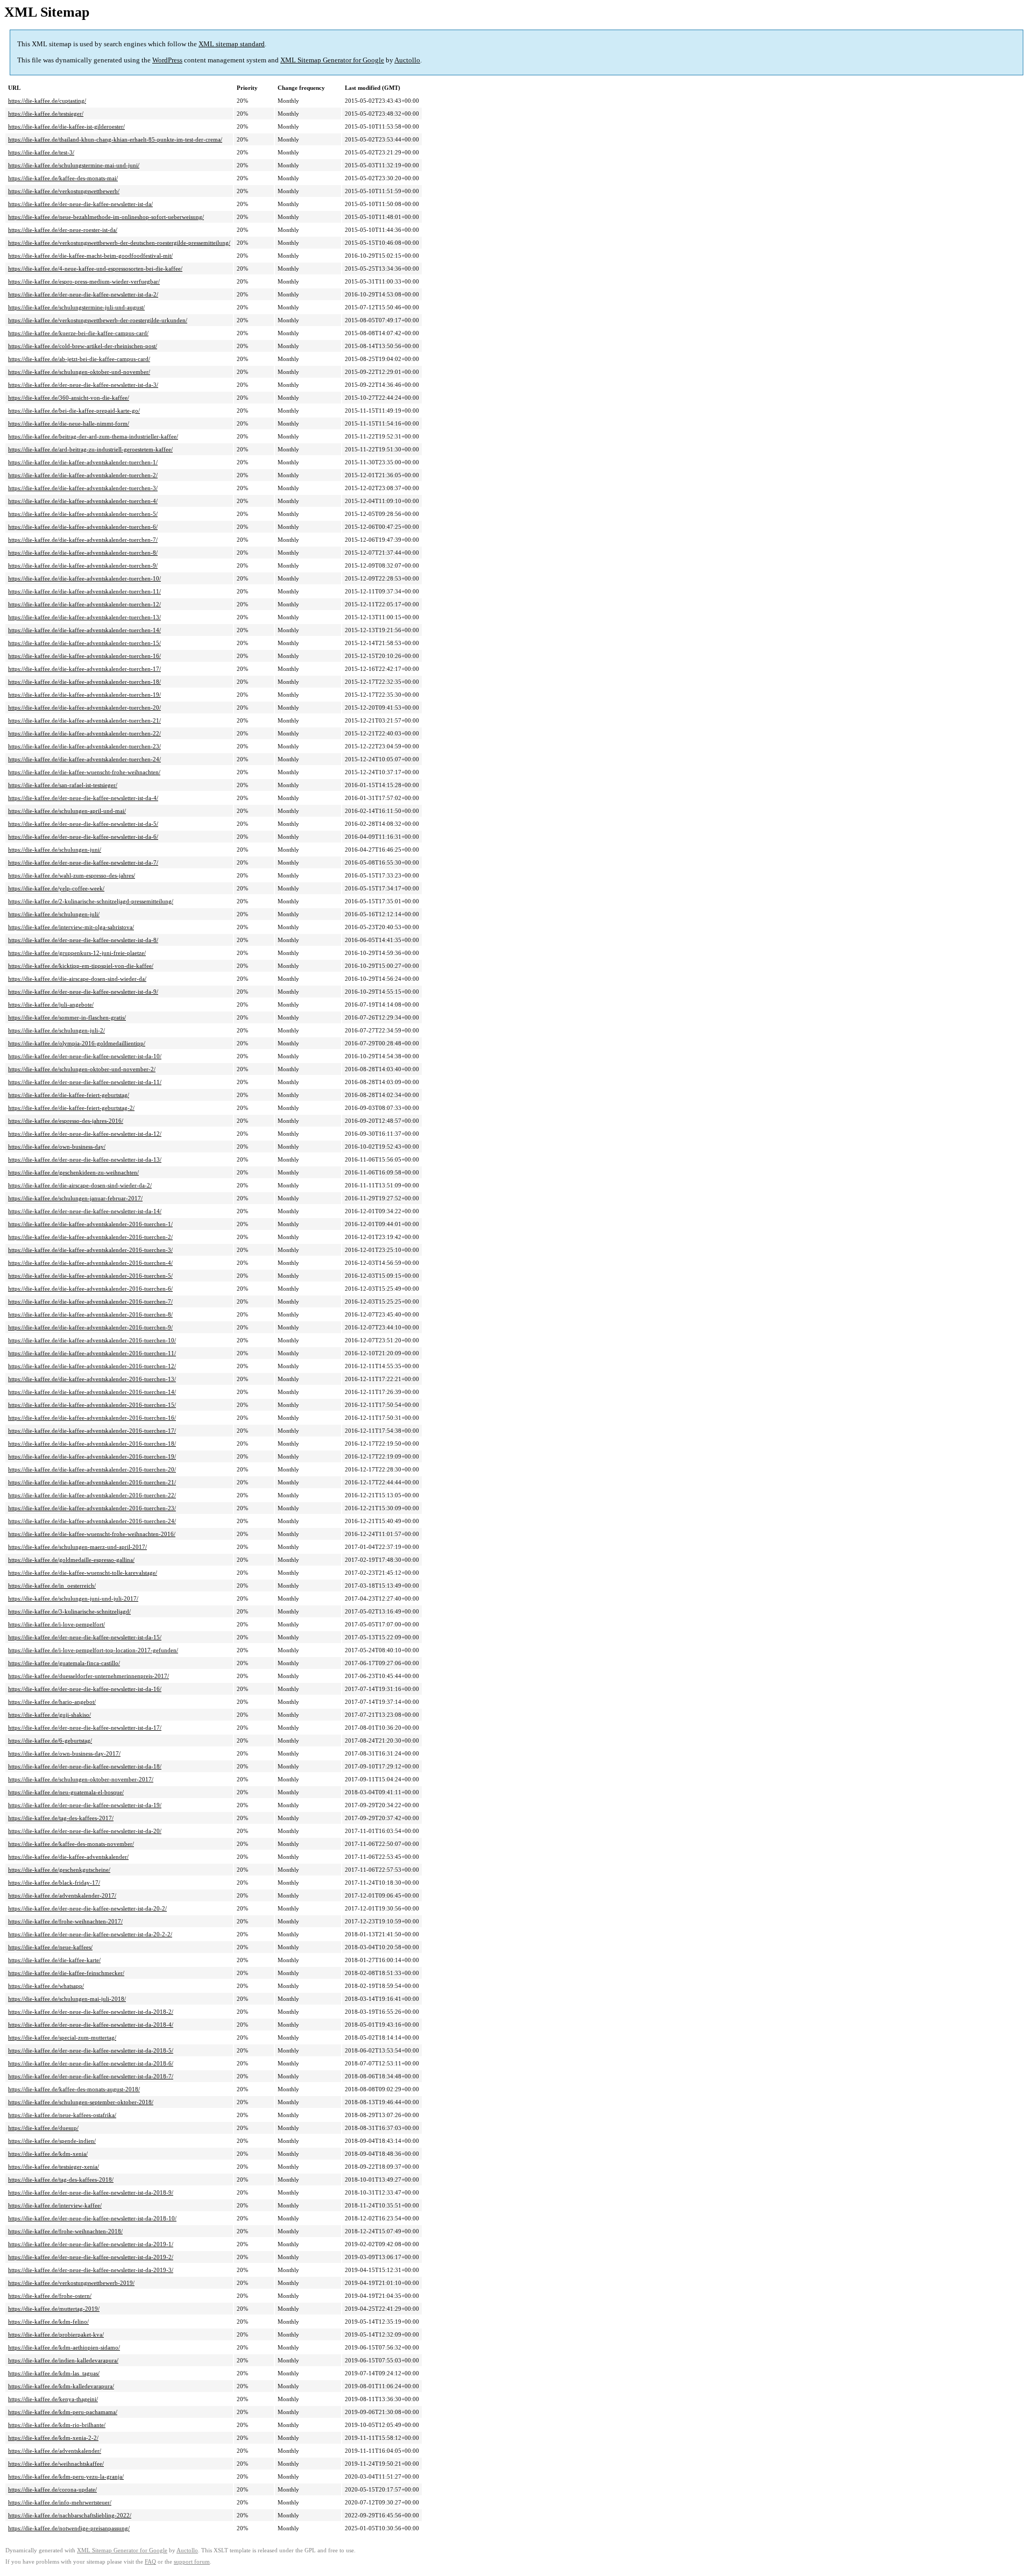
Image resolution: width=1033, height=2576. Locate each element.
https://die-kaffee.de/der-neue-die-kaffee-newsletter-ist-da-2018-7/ (91, 2076)
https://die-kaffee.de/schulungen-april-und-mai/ (67, 811)
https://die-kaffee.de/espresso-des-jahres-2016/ (66, 1121)
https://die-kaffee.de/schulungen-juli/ (54, 914)
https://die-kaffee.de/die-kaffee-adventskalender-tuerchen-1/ (83, 462)
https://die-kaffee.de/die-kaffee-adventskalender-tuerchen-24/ (84, 759)
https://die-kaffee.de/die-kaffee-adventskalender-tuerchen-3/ (83, 488)
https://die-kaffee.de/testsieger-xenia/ (54, 2167)
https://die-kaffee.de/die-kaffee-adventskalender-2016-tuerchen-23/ (92, 1508)
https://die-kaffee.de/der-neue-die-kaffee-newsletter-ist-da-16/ (85, 1689)
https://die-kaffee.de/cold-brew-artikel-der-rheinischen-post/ (83, 346)
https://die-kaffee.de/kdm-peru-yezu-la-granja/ (66, 2476)
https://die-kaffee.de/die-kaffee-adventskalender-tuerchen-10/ (84, 578)
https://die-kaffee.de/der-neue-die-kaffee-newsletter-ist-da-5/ (83, 824)
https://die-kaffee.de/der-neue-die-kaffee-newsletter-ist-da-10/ (85, 1056)
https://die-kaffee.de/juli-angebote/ (51, 1004)
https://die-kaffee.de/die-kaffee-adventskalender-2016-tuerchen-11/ (92, 1353)
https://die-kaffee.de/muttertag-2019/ (54, 2309)
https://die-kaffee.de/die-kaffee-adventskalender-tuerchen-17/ (84, 669)
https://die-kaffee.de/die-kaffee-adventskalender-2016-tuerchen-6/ (90, 1289)
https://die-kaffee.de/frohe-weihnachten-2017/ (65, 1921)
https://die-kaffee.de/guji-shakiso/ (49, 1715)
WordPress (167, 60)
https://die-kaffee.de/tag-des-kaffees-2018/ (61, 2179)
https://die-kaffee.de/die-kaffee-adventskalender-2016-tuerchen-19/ (92, 1456)
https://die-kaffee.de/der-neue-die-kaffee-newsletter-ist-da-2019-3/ (91, 2270)
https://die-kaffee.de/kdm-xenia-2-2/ (53, 2438)
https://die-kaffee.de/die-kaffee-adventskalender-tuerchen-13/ (84, 617)
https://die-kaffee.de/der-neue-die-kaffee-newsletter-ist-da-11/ (85, 1082)
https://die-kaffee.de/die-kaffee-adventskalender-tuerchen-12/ (84, 604)
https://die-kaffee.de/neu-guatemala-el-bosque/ (66, 1792)
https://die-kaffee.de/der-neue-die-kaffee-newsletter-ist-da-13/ (85, 1159)
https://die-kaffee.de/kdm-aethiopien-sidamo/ (64, 2347)
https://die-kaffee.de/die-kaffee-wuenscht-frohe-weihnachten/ (84, 772)
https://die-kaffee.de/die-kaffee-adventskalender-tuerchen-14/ (84, 630)
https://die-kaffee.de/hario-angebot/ (52, 1702)
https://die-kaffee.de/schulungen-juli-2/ (56, 1030)
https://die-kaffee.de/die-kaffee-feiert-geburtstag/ (69, 1095)
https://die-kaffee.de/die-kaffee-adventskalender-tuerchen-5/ (83, 514)
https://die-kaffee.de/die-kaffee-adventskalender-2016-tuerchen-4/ (90, 1263)
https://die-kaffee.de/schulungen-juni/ (55, 850)
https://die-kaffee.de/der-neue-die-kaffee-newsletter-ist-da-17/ (85, 1728)
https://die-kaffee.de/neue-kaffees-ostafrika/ (62, 2115)
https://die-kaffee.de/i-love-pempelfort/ (56, 1624)
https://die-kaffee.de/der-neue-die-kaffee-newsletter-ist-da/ (80, 204)
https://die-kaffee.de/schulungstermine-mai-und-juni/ (74, 165)
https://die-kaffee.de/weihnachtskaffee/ (56, 2464)
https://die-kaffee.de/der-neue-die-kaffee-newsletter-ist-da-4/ (83, 798)
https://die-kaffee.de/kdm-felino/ (48, 2322)
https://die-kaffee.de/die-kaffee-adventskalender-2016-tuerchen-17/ (92, 1431)
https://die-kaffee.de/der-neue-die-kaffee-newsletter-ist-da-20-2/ (87, 1908)
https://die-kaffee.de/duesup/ (43, 2128)
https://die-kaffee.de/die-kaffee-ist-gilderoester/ (66, 126)
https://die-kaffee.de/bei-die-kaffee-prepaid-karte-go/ (74, 411)
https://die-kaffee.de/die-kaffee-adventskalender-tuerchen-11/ (84, 591)
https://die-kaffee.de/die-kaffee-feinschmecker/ (66, 1973)
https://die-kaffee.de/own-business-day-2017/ (64, 1753)
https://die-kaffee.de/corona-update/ (52, 2489)
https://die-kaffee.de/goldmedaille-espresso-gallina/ (71, 1560)
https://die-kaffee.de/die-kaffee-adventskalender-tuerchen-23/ (84, 746)
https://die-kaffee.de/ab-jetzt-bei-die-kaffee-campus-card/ (79, 359)
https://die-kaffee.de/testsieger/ (46, 114)
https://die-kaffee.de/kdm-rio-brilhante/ (57, 2425)
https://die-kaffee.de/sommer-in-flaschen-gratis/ (67, 1017)
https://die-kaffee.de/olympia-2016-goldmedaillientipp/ (77, 1043)
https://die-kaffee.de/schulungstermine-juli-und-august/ (76, 307)
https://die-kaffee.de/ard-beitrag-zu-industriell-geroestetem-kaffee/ (90, 449)
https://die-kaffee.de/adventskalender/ (55, 2451)
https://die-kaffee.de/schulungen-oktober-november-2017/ (81, 1779)
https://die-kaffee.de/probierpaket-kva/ (56, 2334)
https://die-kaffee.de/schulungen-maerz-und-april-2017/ (77, 1547)
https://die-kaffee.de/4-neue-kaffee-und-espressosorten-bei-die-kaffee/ (95, 268)
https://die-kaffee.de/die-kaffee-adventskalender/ (68, 1857)
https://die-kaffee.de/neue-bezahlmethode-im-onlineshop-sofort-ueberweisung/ (106, 217)
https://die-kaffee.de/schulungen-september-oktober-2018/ (81, 2102)
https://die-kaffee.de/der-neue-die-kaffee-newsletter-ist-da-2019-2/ (91, 2257)
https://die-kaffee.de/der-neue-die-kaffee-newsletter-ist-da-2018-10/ (92, 2218)
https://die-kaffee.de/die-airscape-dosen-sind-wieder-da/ (77, 979)
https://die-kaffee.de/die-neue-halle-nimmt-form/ (69, 423)
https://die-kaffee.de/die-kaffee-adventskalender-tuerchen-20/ (84, 707)
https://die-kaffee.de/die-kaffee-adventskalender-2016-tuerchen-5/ (90, 1276)
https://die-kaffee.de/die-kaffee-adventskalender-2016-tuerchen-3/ (90, 1250)
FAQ (150, 2562)
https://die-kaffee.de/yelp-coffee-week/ (56, 888)
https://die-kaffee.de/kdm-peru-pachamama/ (63, 2412)
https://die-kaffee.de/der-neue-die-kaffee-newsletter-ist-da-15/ (85, 1637)
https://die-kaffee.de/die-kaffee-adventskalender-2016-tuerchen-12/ (92, 1366)
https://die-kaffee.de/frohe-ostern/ (50, 2296)
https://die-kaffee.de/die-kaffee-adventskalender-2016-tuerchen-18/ (92, 1443)
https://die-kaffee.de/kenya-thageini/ (53, 2399)
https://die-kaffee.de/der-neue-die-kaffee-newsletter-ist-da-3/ (83, 385)
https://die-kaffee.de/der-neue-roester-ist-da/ (63, 230)
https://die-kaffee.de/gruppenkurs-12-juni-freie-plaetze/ (77, 953)
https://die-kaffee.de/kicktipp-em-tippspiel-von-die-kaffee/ (81, 966)
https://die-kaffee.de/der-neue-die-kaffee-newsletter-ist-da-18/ (85, 1766)
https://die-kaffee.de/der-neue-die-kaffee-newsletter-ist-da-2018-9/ (91, 2192)
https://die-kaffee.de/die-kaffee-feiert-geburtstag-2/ (71, 1108)
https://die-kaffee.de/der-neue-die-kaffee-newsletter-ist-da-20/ (85, 1831)
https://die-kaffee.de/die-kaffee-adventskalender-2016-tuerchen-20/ (92, 1469)
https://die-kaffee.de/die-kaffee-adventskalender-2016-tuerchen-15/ (92, 1405)
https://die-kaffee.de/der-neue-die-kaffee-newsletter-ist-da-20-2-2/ (90, 1934)
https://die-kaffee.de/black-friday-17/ (54, 1883)
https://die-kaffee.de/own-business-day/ (57, 1147)
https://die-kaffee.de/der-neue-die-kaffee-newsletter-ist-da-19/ (85, 1805)
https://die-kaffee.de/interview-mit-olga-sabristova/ (71, 927)
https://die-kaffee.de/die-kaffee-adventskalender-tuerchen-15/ (84, 643)
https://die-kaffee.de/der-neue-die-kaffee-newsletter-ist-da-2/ (83, 294)
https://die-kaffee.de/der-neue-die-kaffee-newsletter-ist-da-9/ (83, 992)
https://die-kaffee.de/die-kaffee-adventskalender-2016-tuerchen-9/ (90, 1327)
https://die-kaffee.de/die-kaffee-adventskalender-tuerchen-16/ (84, 656)
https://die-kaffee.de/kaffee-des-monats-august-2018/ (74, 2089)
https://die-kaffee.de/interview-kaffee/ (55, 2205)
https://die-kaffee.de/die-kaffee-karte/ (54, 1960)
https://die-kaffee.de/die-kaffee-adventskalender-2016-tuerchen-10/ (92, 1340)
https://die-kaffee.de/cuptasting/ (47, 101)
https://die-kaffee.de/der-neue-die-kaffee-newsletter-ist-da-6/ (83, 837)
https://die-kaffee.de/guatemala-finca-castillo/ (64, 1663)
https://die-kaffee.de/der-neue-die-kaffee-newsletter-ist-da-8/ (83, 940)
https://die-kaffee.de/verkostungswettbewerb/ (64, 191)
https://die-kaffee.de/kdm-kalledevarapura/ (61, 2386)
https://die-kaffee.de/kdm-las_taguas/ (54, 2373)
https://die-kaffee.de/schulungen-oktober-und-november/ (79, 372)
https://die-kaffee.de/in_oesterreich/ (52, 1586)
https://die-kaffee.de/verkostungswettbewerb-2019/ (71, 2283)
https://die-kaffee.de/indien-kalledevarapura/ (63, 2360)
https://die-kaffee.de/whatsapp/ (46, 1986)
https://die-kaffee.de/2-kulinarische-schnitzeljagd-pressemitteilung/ (91, 901)
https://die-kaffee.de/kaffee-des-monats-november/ (71, 1844)
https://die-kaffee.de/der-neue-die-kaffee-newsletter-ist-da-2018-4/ (91, 2025)
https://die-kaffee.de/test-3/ (41, 152)
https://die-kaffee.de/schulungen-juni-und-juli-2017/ (73, 1598)
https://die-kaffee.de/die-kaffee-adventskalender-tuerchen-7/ (83, 540)
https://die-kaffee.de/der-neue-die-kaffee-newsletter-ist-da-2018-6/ (91, 2063)
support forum (192, 2562)
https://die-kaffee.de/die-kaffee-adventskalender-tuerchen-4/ (83, 501)
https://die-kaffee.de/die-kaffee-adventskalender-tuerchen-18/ (84, 682)
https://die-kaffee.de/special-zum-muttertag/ (62, 2037)
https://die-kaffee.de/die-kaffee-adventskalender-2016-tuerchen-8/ (90, 1314)
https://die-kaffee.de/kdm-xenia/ (48, 2154)
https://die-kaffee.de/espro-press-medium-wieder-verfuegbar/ (84, 281)
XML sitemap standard (232, 44)
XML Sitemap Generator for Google (332, 60)
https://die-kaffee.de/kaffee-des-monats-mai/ (63, 178)
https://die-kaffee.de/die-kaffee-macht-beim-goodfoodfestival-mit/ (90, 256)
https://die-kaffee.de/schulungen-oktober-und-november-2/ (82, 1069)
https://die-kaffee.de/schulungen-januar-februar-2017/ (75, 1198)
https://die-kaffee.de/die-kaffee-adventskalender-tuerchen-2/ (83, 475)
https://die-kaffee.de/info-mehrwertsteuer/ (60, 2502)
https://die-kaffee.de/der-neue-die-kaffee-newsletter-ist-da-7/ (83, 862)
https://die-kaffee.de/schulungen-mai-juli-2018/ (67, 1999)
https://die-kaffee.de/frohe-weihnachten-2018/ (65, 2231)
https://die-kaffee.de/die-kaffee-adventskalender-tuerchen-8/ (83, 553)
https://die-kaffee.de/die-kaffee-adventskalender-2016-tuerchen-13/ (92, 1379)
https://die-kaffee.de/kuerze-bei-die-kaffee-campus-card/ (78, 333)
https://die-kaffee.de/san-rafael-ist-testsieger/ (63, 785)
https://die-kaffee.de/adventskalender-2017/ (62, 1895)
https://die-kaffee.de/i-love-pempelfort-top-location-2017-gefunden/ (93, 1650)
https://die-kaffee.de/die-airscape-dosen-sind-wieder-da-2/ (80, 1185)
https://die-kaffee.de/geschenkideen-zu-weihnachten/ (73, 1172)
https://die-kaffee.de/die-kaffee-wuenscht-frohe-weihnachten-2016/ (92, 1534)
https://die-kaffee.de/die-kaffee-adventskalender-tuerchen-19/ (84, 695)
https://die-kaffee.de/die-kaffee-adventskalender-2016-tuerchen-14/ (92, 1392)
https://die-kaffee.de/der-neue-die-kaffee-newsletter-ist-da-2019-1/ (91, 2244)
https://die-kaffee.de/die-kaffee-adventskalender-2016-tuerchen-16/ (92, 1418)
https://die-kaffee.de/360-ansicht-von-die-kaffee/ (69, 398)
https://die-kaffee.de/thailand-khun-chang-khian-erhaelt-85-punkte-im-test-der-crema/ (115, 139)
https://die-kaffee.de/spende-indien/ (52, 2141)
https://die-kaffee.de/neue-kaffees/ (50, 1947)
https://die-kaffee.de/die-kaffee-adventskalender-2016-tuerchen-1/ (90, 1224)
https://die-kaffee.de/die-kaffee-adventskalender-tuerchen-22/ (84, 733)
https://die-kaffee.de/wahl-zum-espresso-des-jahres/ (72, 875)
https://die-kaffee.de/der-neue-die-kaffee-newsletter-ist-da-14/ (85, 1211)
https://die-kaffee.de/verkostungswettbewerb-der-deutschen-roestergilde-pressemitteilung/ (119, 243)
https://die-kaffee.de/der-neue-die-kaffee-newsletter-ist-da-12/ (85, 1134)
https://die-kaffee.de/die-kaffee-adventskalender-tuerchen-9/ (83, 565)
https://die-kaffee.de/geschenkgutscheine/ (59, 1870)
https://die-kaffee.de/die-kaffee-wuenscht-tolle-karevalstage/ (83, 1573)
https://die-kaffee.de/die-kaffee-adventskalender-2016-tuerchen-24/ (92, 1521)
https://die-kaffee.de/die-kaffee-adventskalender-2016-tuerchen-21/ (92, 1482)
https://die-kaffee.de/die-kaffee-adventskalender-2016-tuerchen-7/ (90, 1301)
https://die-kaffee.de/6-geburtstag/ (50, 1740)
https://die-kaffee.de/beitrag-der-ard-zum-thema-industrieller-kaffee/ (93, 436)
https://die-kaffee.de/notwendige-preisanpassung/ (69, 2528)
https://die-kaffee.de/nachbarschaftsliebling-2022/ (70, 2515)
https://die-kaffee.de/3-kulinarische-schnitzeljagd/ (69, 1611)
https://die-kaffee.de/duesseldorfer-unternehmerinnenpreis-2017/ (89, 1676)
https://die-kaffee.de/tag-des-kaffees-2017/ (61, 1818)
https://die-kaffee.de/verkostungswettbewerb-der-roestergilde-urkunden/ (98, 320)
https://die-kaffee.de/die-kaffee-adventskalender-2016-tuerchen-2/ (90, 1237)
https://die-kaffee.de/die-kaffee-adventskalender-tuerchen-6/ (83, 527)
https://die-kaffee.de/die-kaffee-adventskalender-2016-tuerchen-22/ (92, 1495)
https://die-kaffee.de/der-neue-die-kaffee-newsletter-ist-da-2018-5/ (91, 2050)
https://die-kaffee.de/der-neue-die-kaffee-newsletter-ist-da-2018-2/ (91, 2012)
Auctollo (407, 60)
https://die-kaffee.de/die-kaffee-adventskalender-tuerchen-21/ (84, 720)
